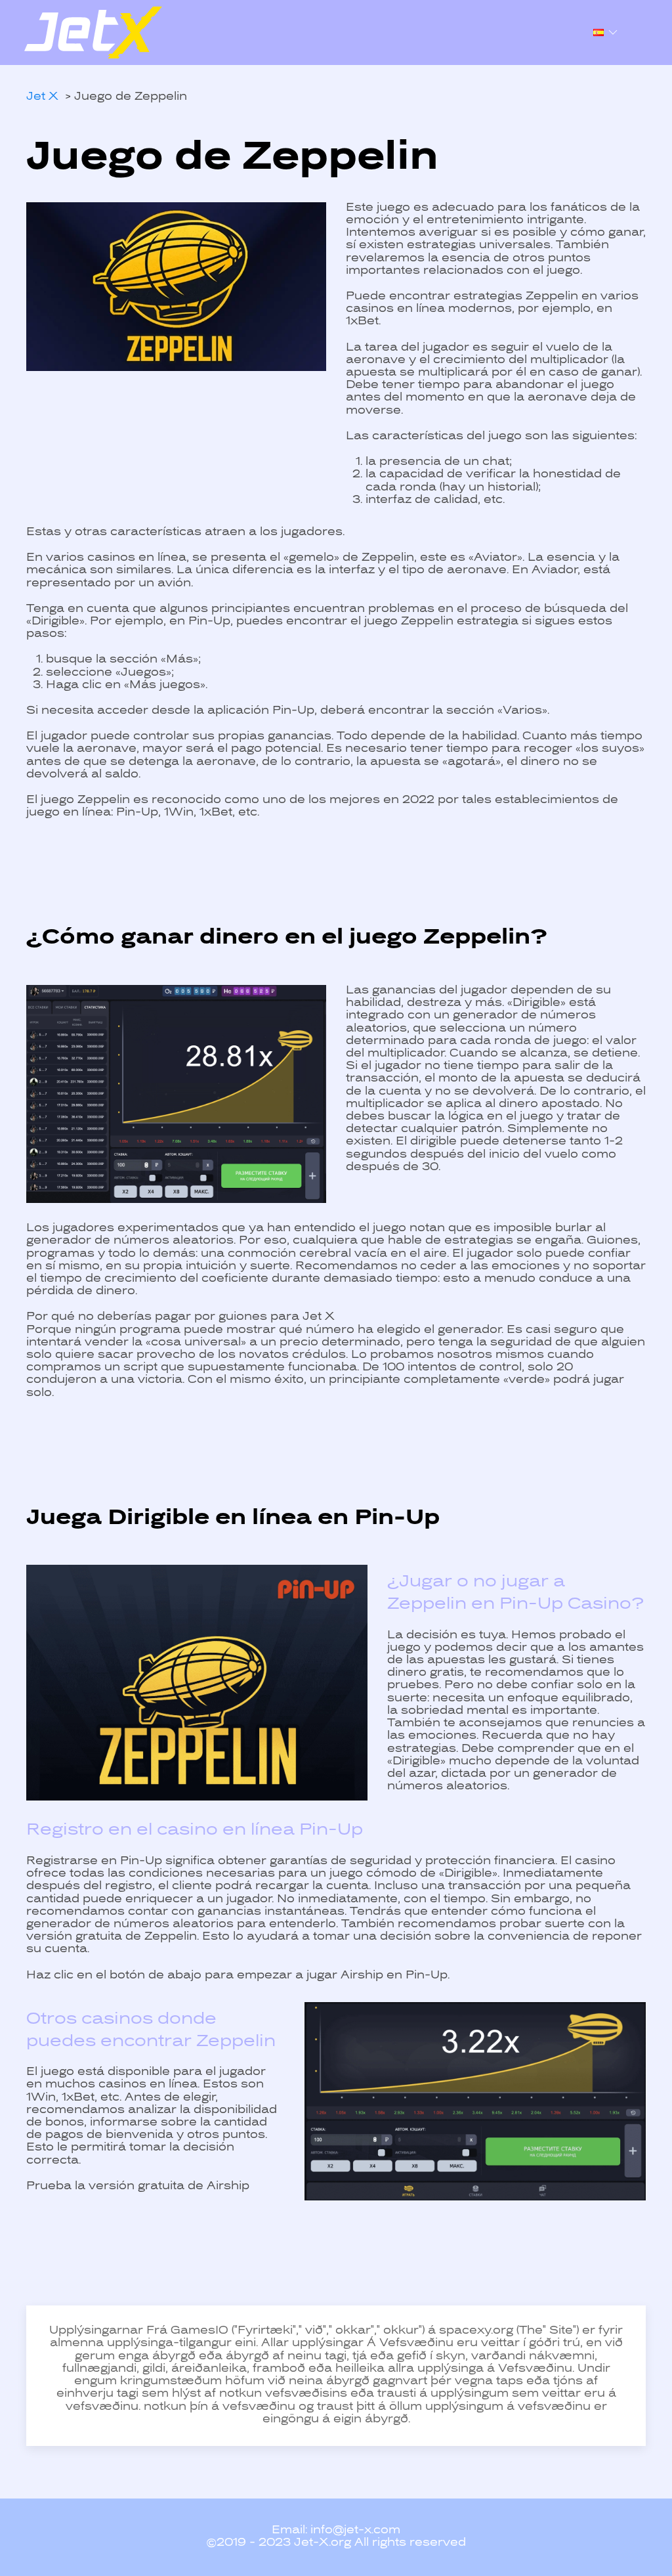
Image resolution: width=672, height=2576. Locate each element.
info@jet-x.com (355, 2531)
